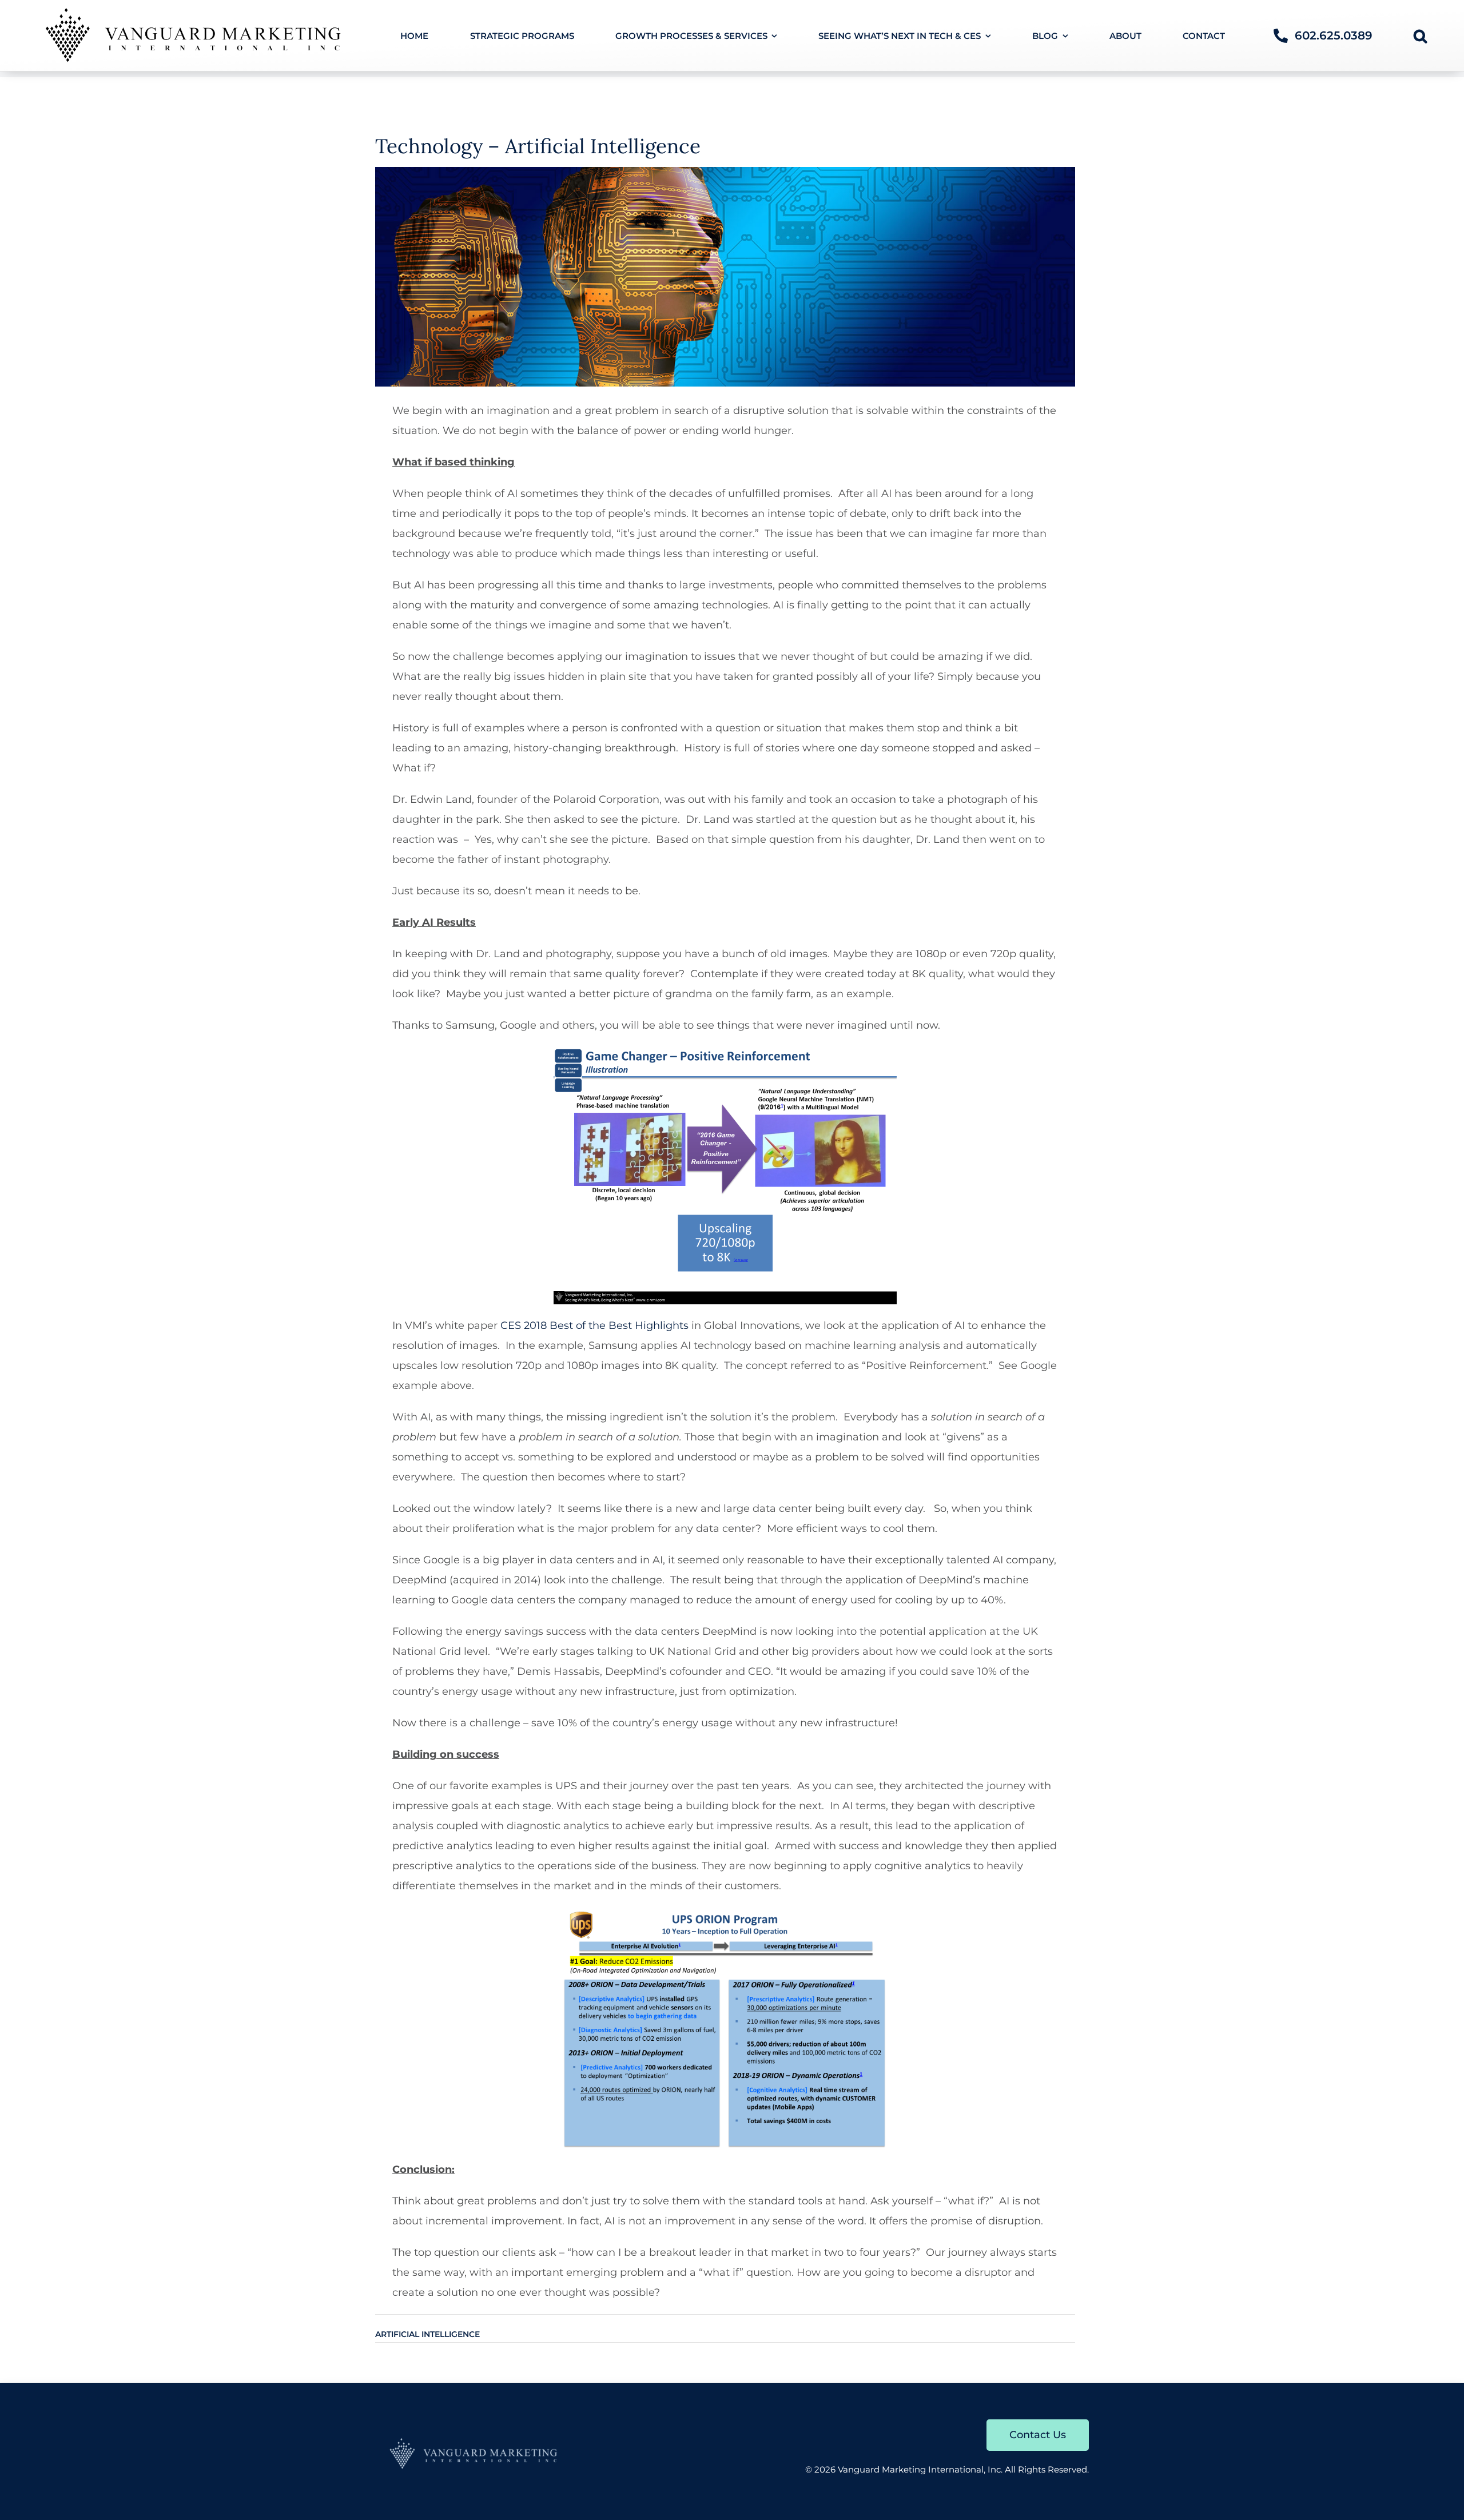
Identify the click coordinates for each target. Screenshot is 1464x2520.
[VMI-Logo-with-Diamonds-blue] (475, 2442)
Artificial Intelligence (427, 2334)
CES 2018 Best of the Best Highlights (594, 1325)
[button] (1420, 35)
